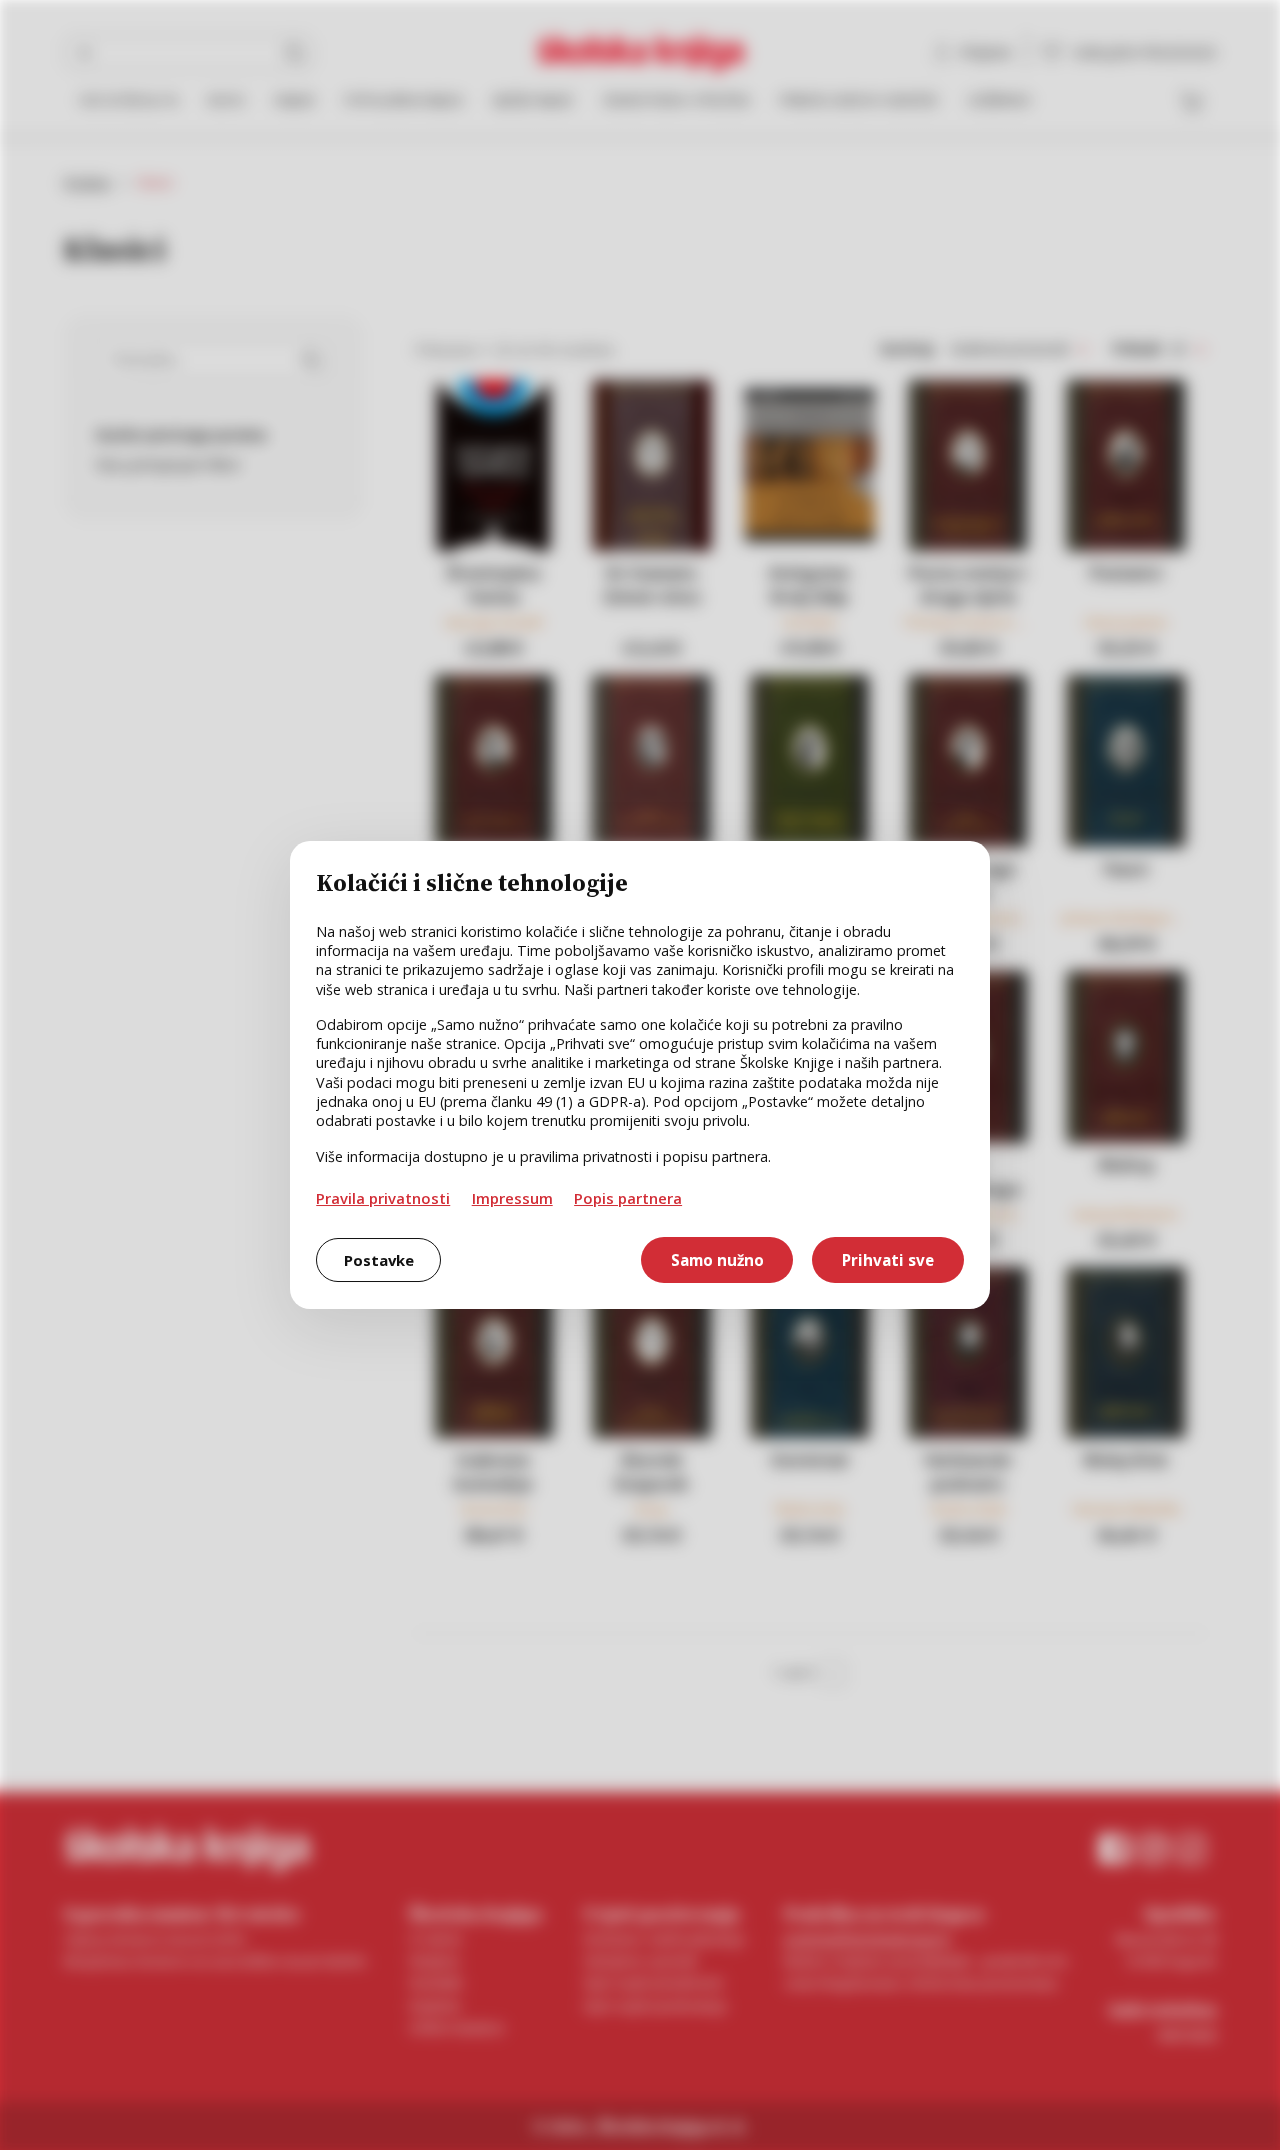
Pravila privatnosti (383, 1198)
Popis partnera (628, 1198)
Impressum (512, 1198)
